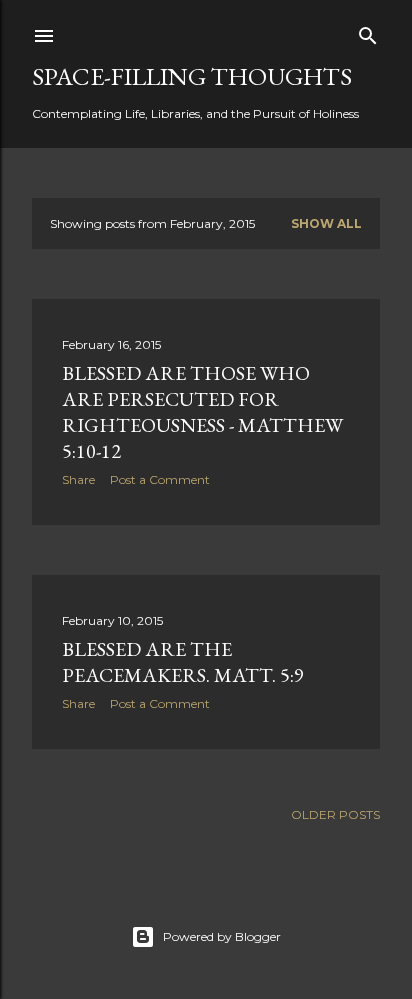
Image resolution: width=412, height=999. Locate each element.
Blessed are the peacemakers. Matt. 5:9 (183, 662)
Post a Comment (160, 479)
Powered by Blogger (222, 936)
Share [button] (78, 479)
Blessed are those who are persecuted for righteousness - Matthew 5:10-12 (202, 412)
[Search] (368, 31)
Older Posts (335, 814)
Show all (326, 223)
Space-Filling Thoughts (192, 76)
